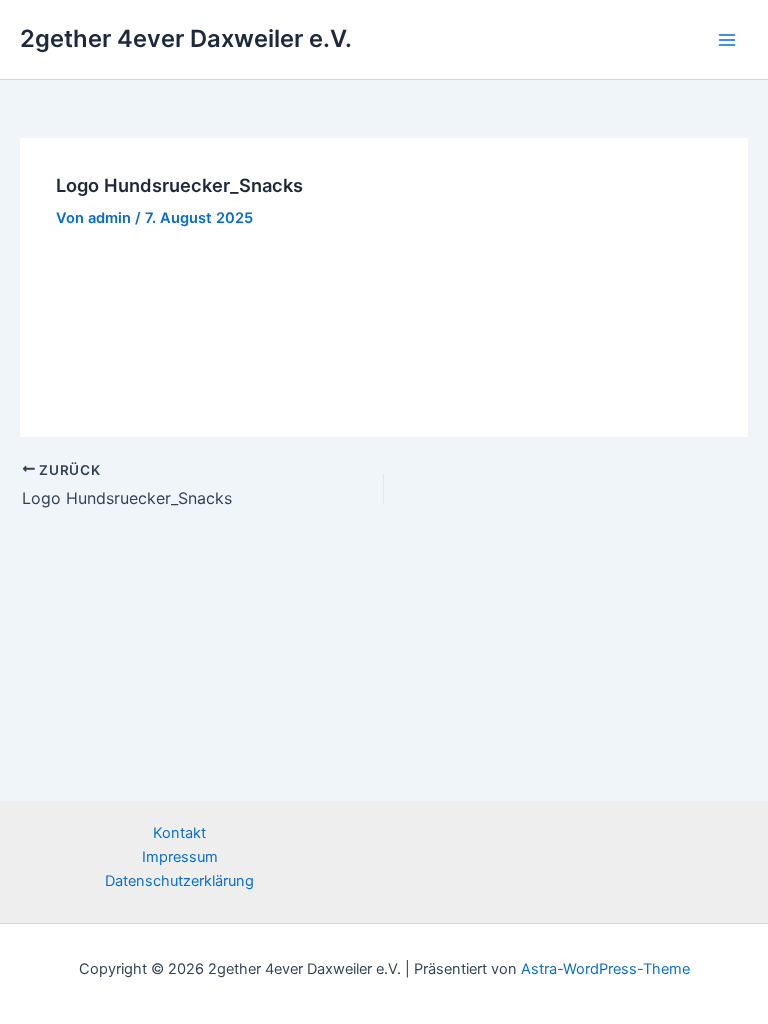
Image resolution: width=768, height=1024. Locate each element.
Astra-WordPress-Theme (605, 969)
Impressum (180, 857)
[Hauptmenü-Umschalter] (727, 40)
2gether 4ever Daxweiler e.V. (186, 38)
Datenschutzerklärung (179, 881)
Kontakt (179, 833)
